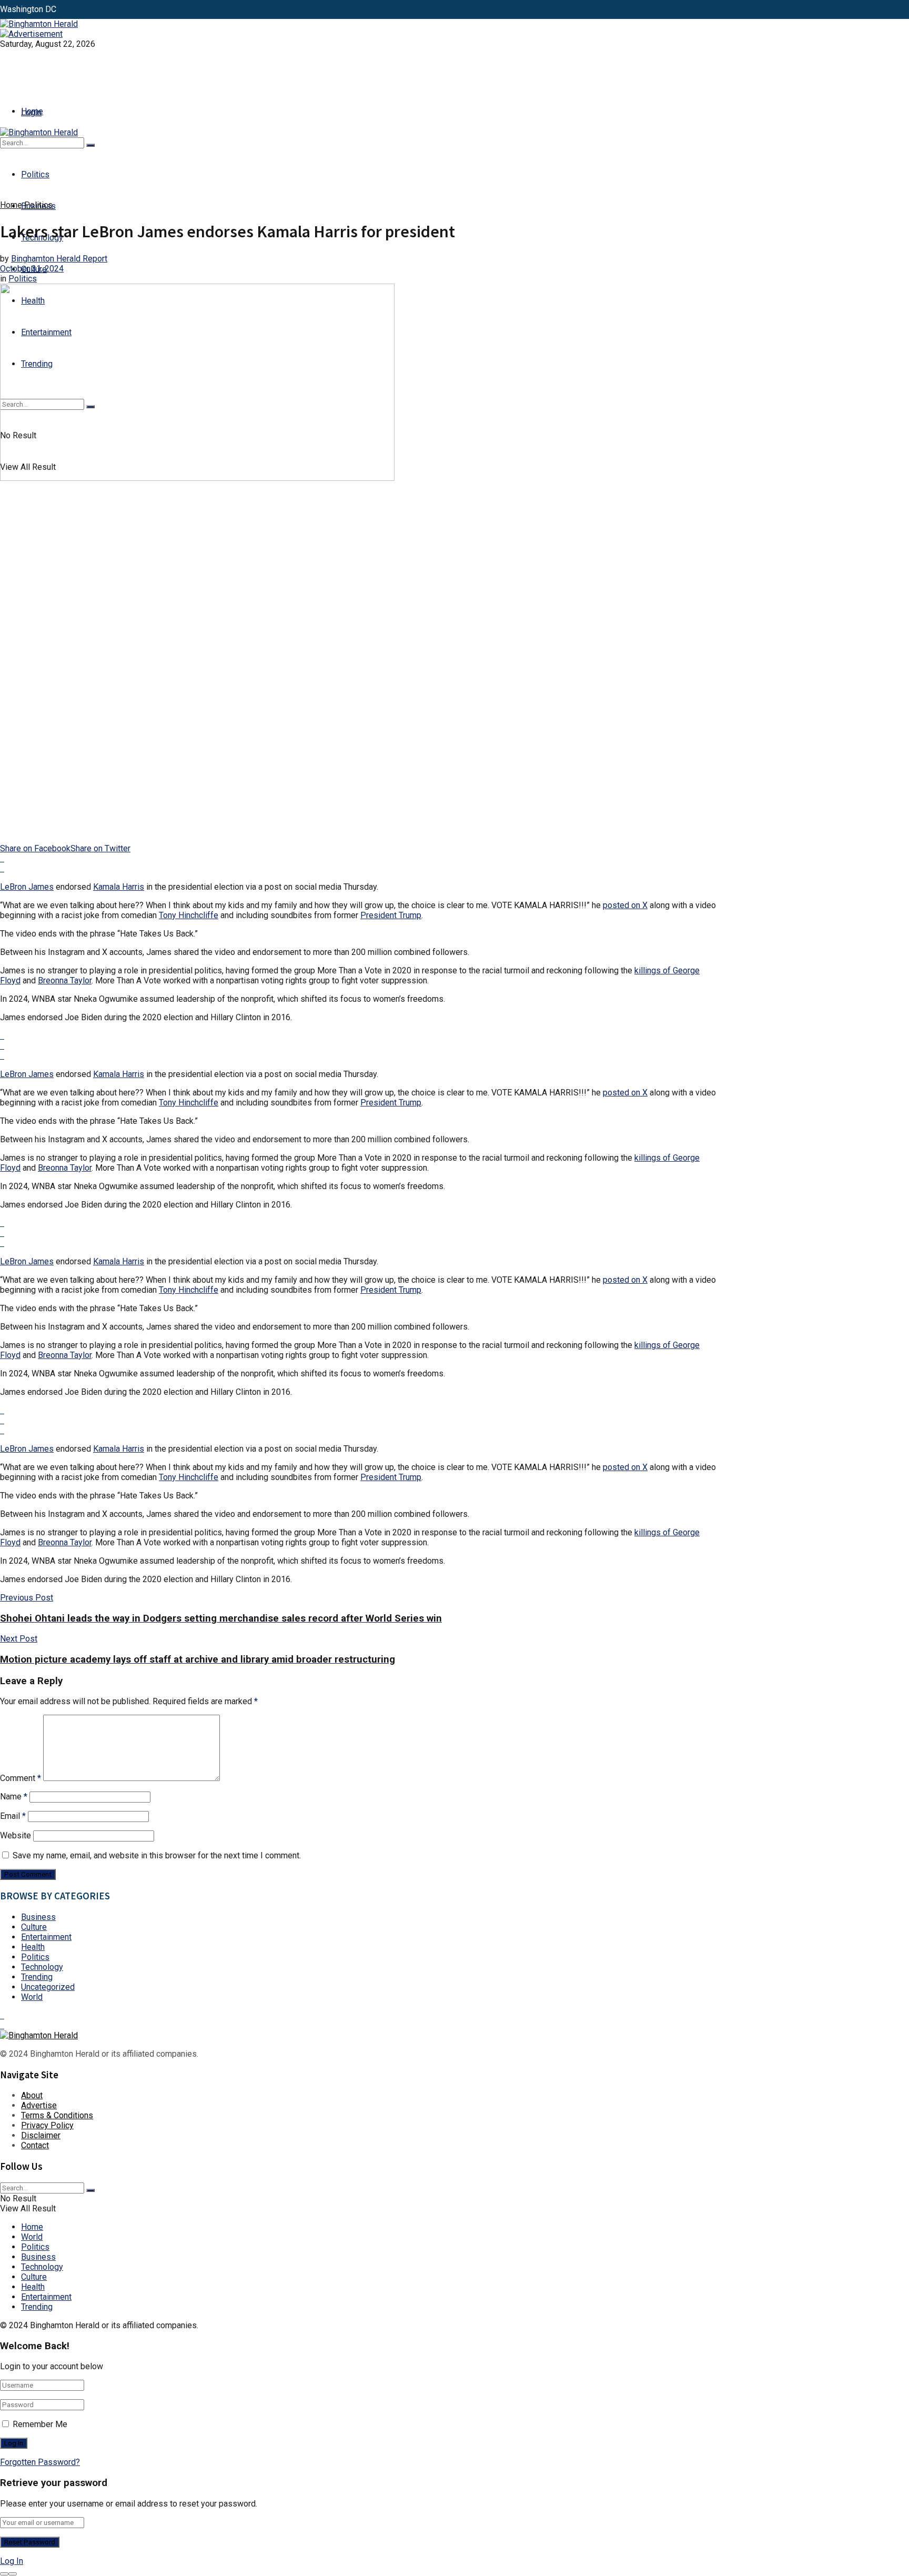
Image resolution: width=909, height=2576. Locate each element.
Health (33, 1947)
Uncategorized (48, 1987)
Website (16, 1835)
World (32, 1997)
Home (32, 111)
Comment (21, 1778)
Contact (35, 2145)
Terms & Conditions (57, 2115)
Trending (37, 1977)
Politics (35, 174)
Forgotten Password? (40, 2462)
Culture (34, 1927)
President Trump (391, 915)
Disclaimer (41, 2135)
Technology (42, 1967)
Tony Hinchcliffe (189, 915)
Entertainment (46, 1937)
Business (38, 1917)
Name (14, 1797)
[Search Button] (90, 145)
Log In (12, 2561)
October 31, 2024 (32, 269)
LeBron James (27, 887)
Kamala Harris (119, 887)
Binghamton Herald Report (59, 259)
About (32, 2095)
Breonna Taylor (65, 980)
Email (13, 1816)
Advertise (39, 2105)
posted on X (625, 905)
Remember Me (40, 2424)
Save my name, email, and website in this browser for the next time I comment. (157, 1855)
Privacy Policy (47, 2125)
